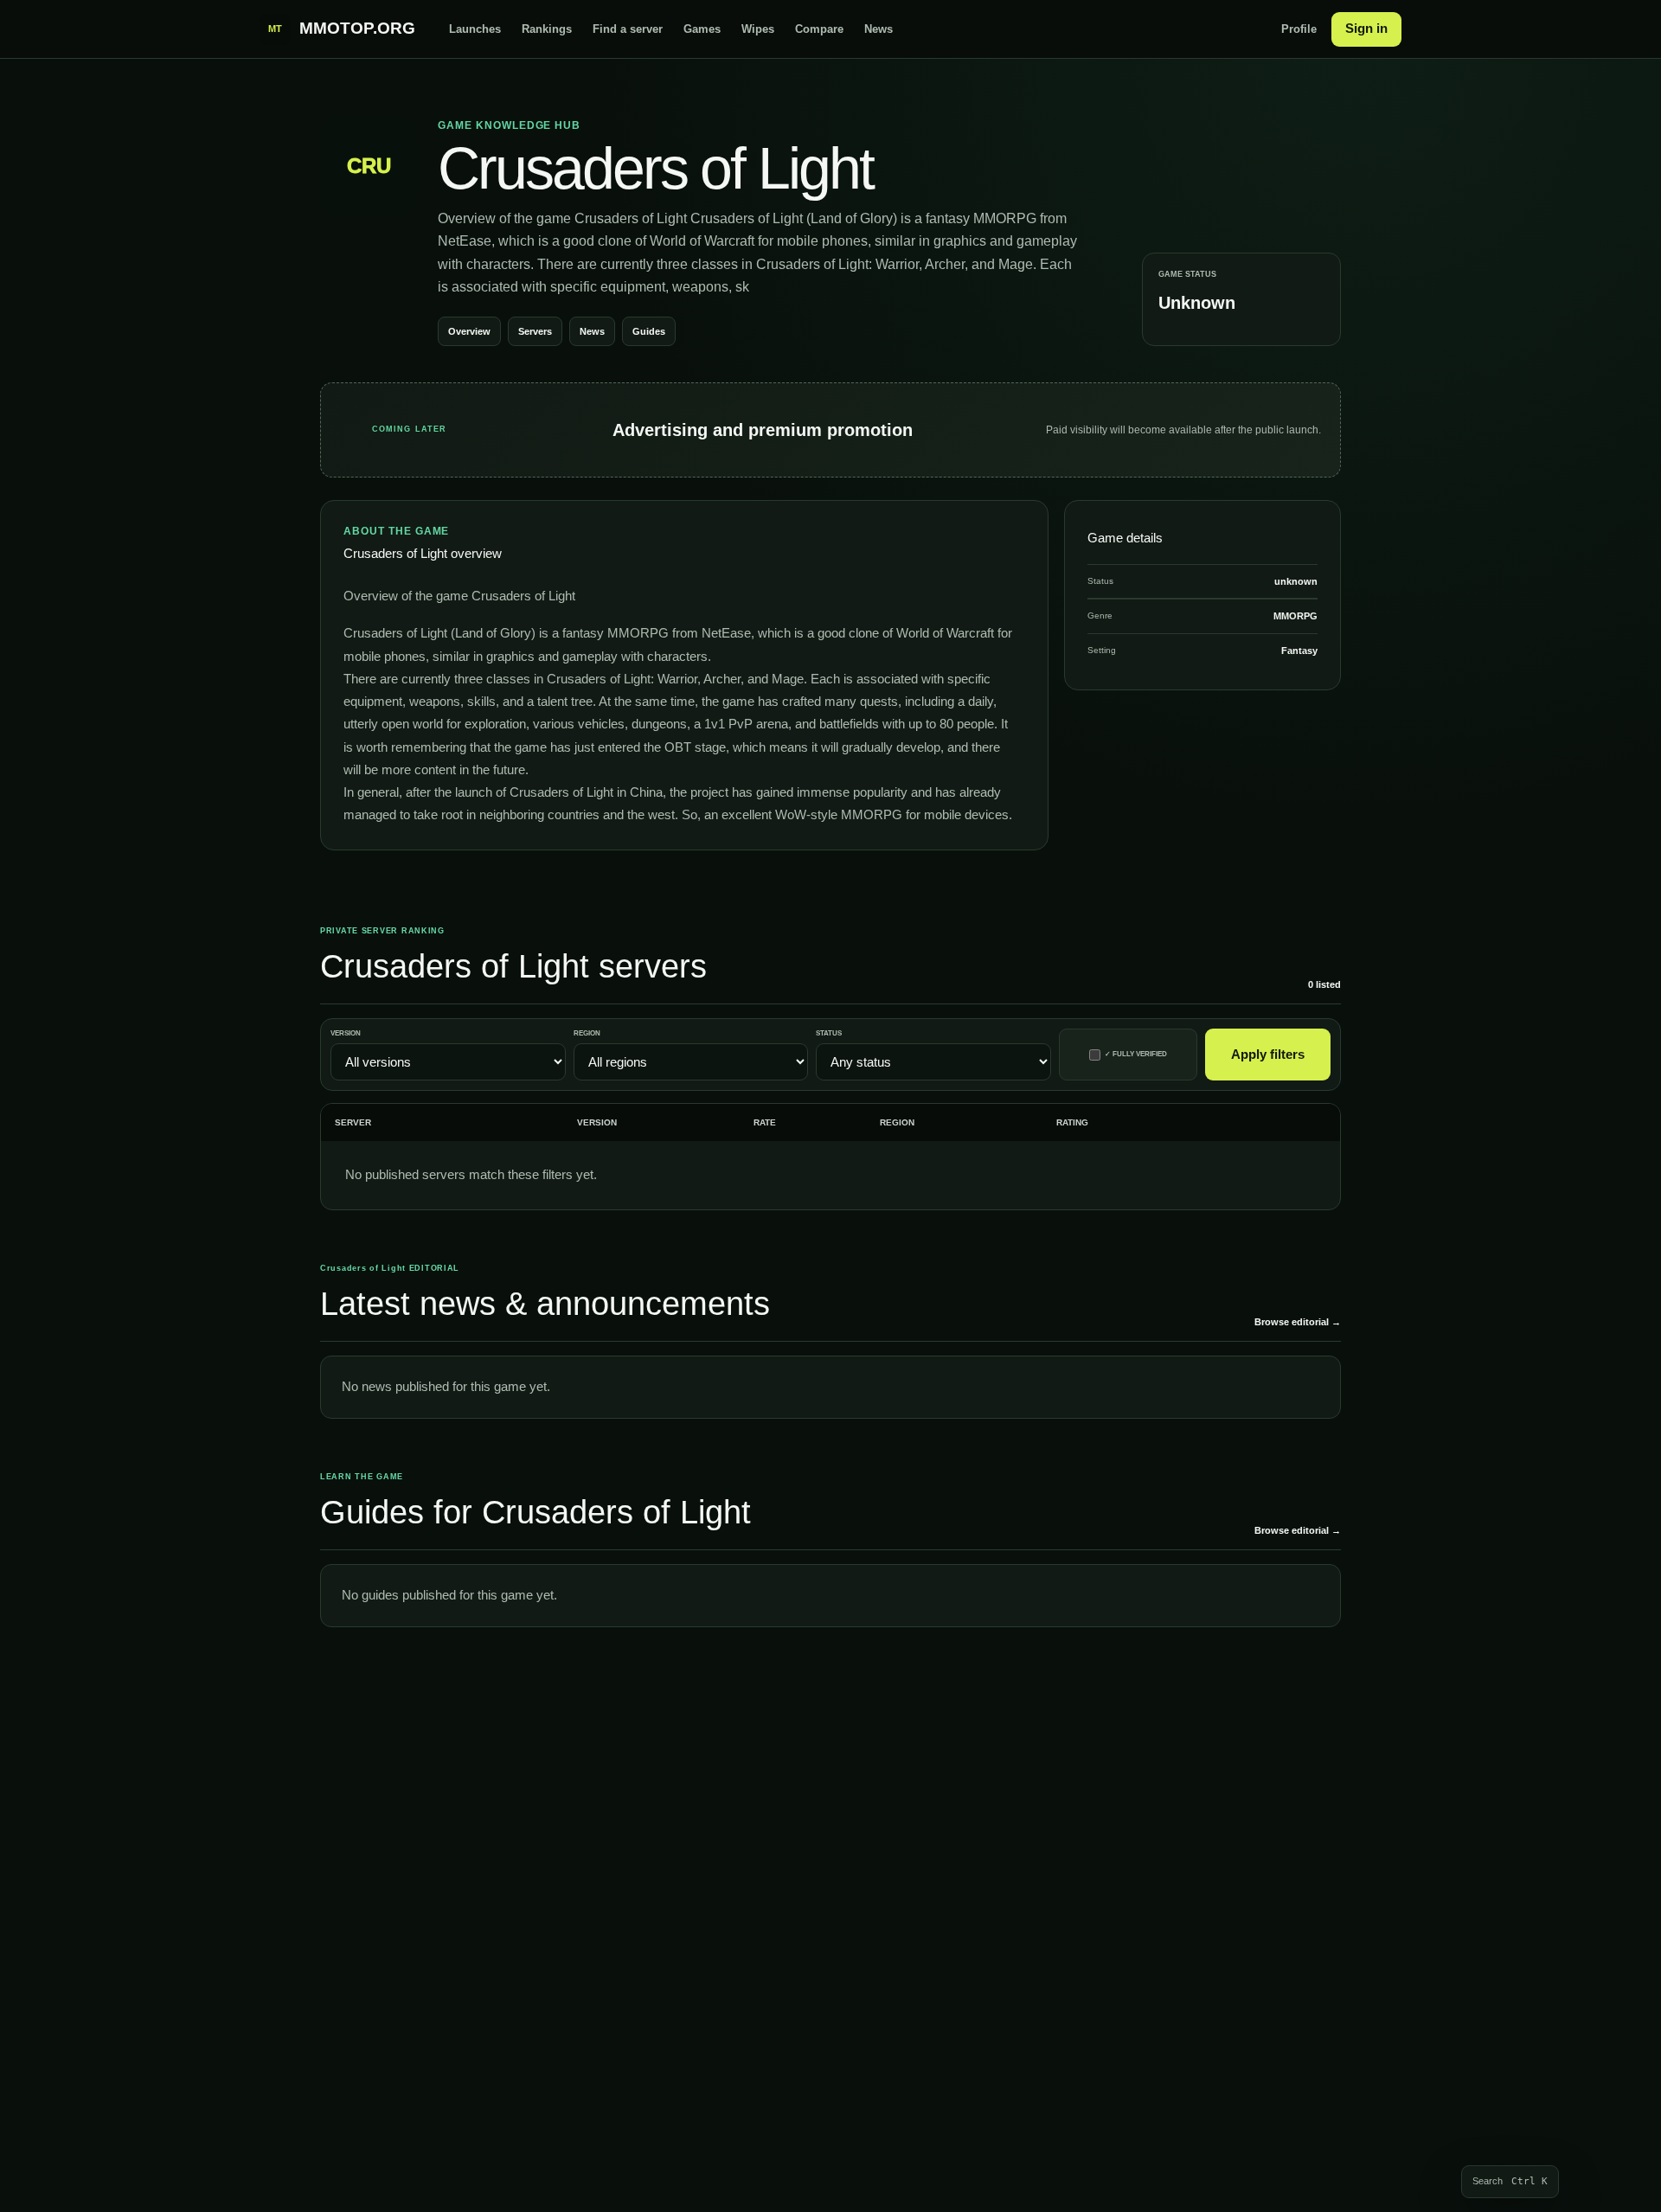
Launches (475, 29)
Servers (535, 331)
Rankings (547, 29)
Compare (819, 29)
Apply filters (1268, 1054)
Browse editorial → (1298, 1322)
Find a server (628, 29)
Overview (469, 331)
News (879, 29)
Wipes (758, 29)
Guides (649, 331)
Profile (1299, 29)
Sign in (1366, 28)
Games (702, 29)
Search (1510, 2181)
